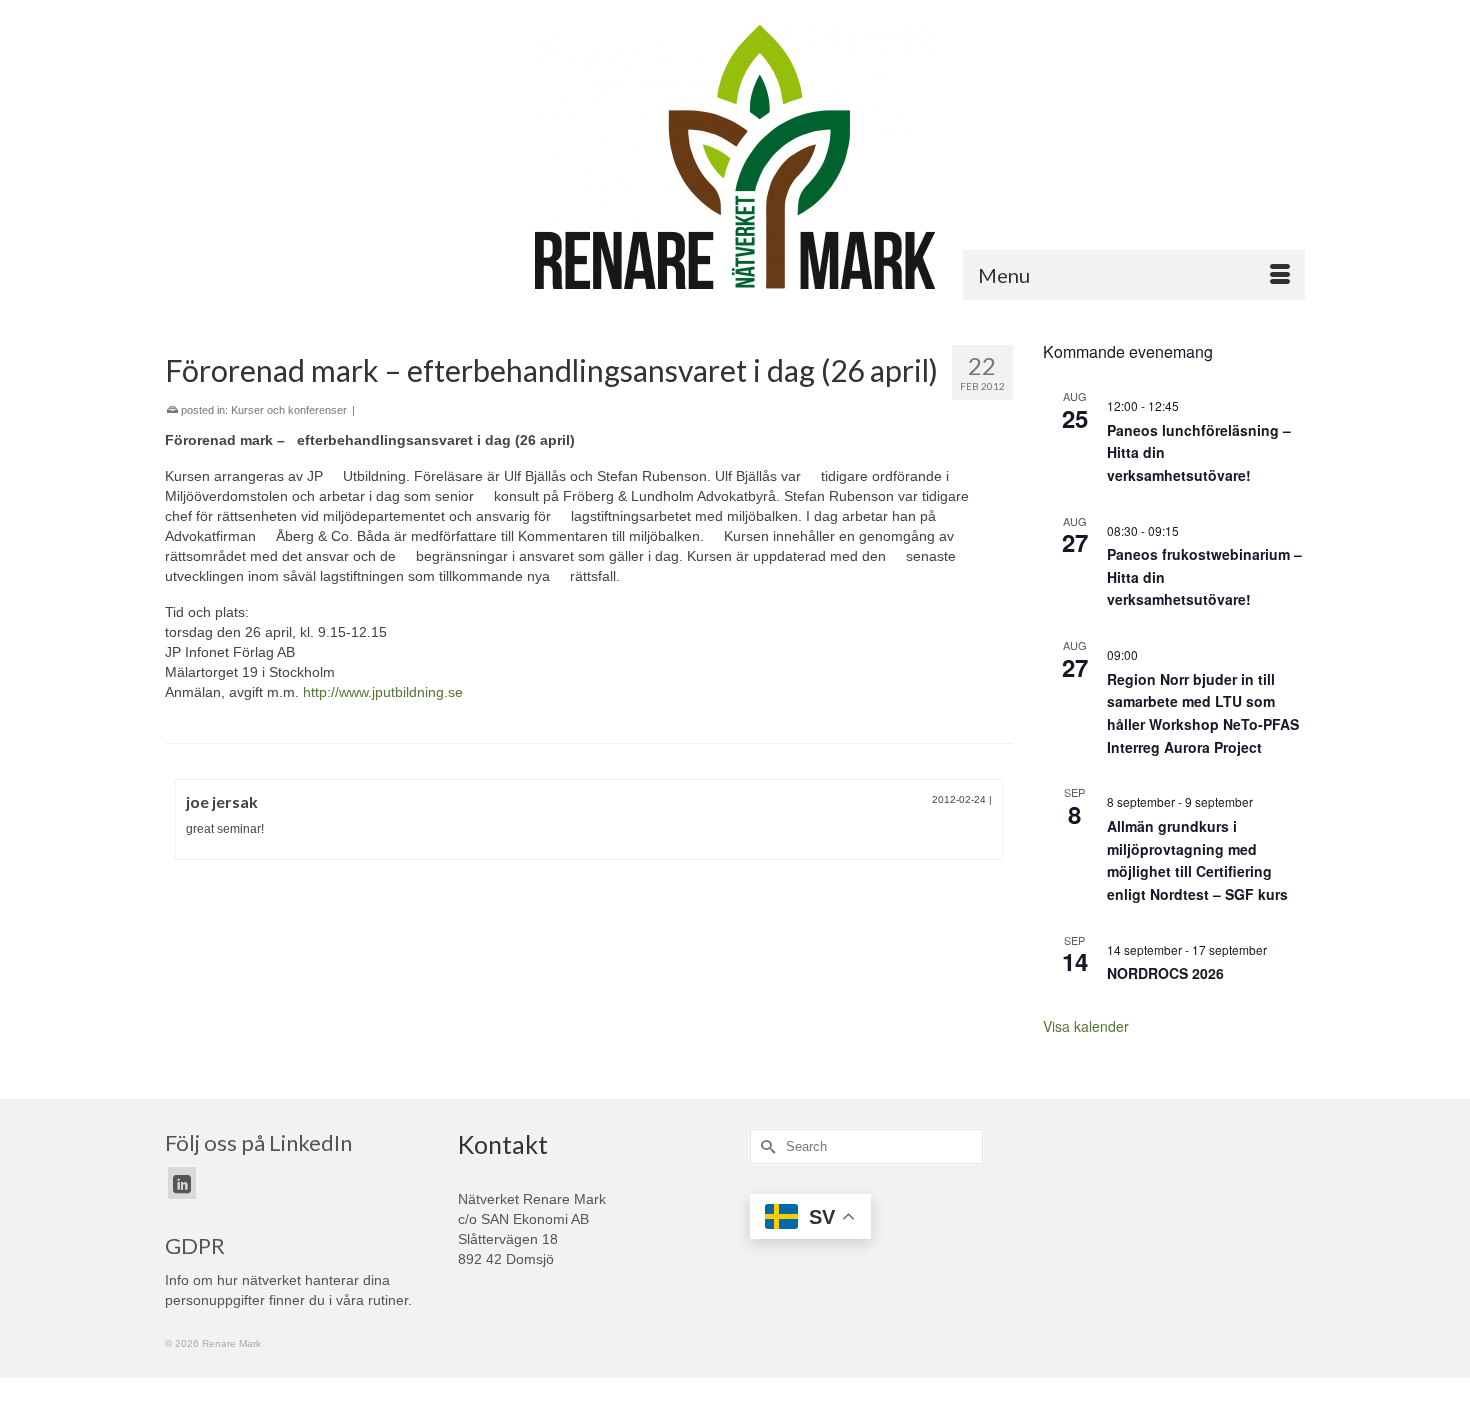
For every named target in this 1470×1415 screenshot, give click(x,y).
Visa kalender (1086, 1026)
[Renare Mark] (735, 157)
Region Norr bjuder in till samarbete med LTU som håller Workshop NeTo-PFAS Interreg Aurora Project (1203, 713)
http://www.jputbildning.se (383, 692)
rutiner (388, 1300)
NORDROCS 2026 (1165, 973)
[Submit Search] (765, 1146)
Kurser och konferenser (289, 410)
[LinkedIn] (182, 1182)
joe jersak (222, 801)
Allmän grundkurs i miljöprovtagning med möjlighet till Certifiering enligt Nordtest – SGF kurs (1197, 860)
